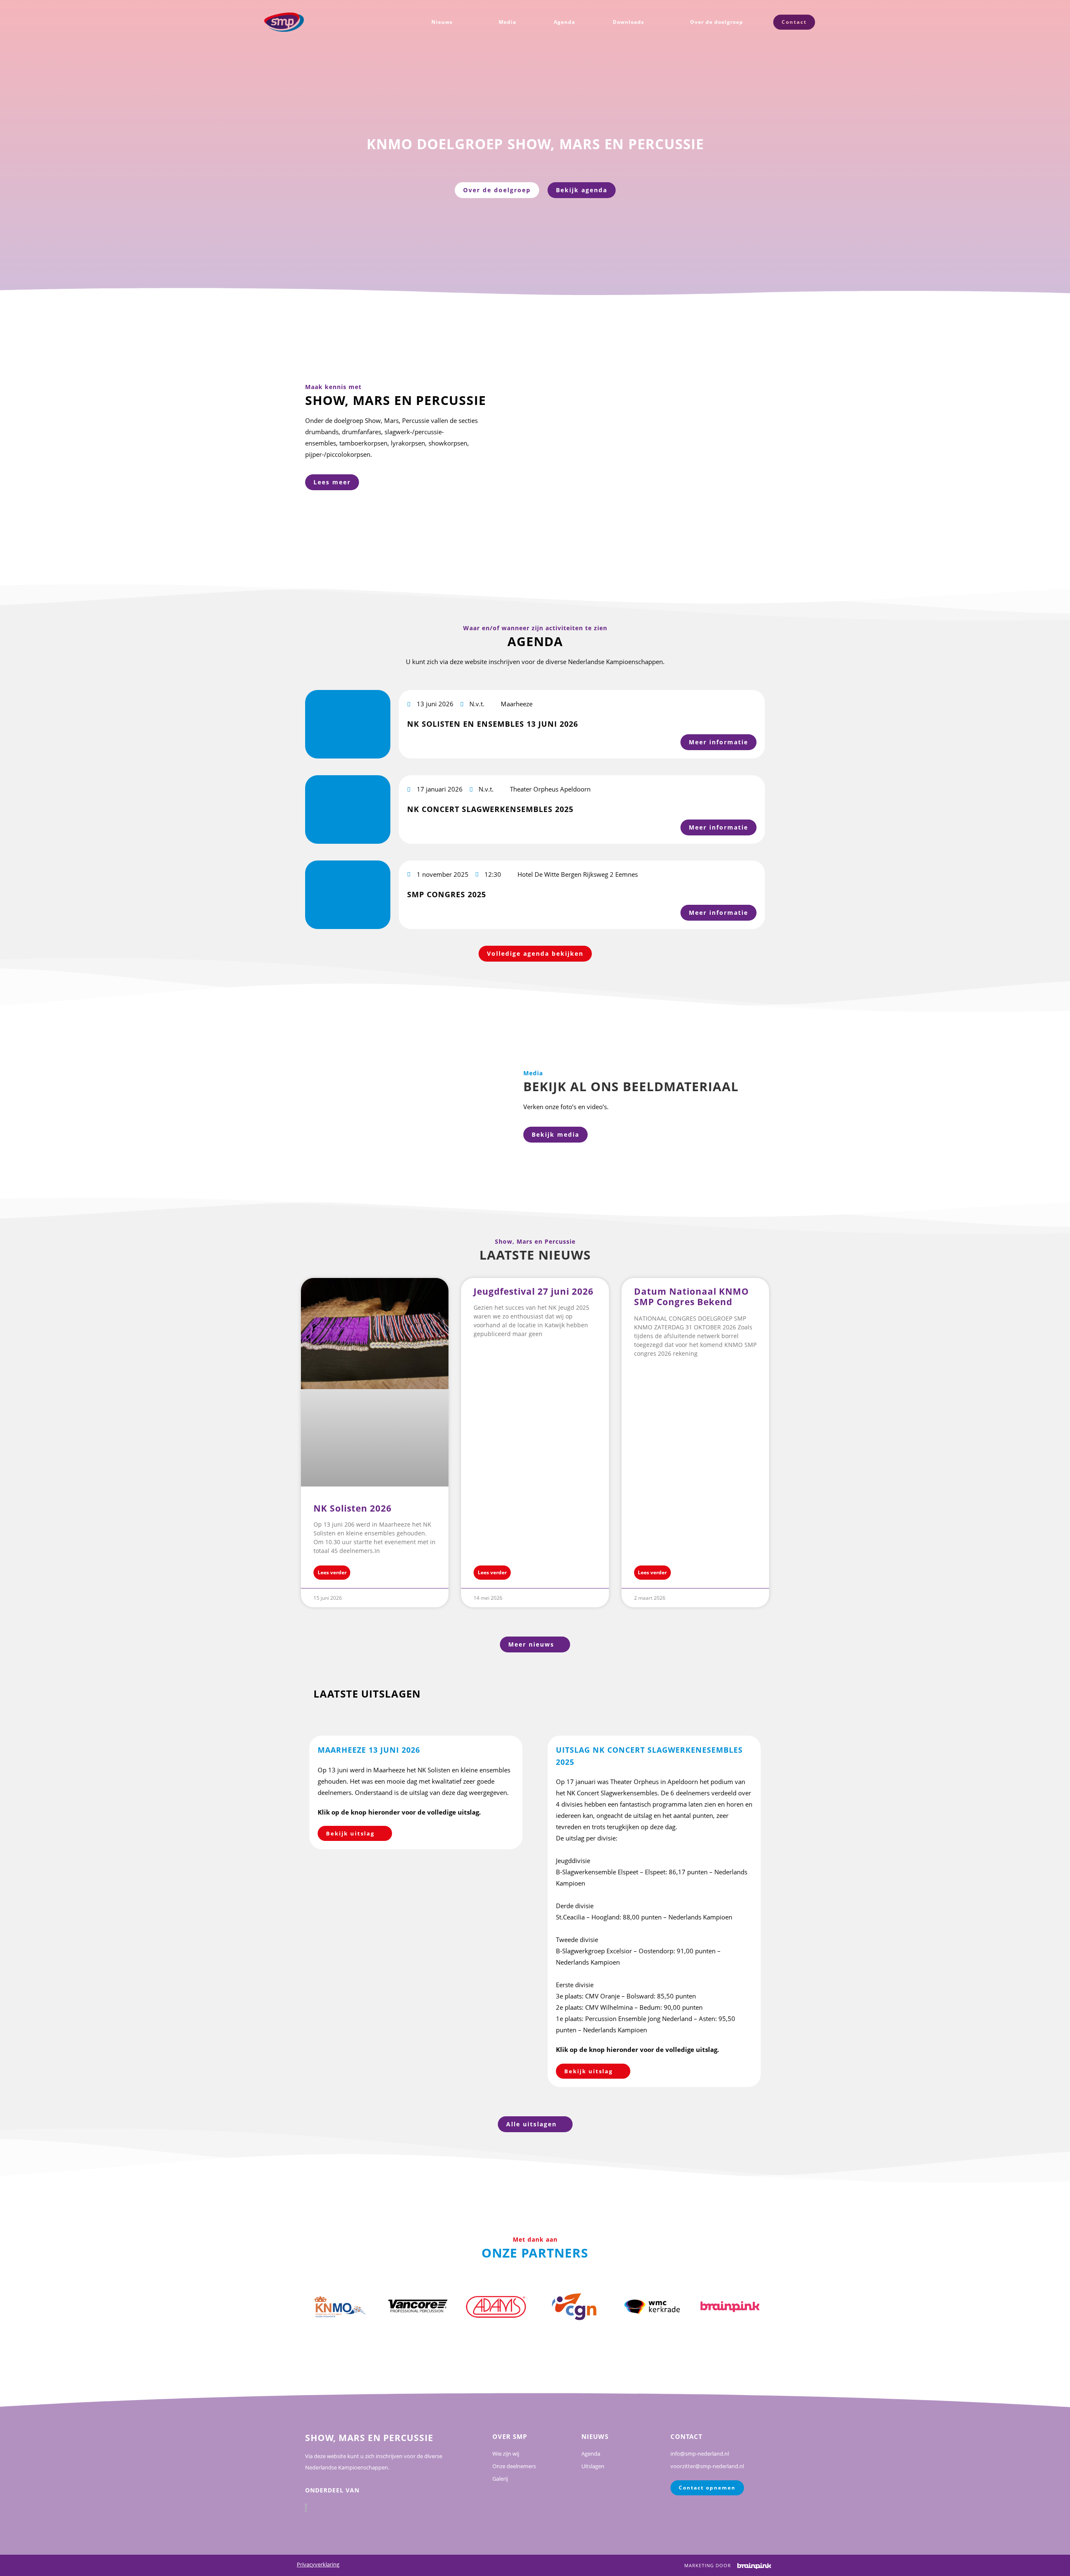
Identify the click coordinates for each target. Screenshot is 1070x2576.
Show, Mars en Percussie (369, 2438)
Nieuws (442, 22)
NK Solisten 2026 (353, 1508)
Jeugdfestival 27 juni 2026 (534, 1291)
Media (507, 22)
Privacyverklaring (318, 2564)
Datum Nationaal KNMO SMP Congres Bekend (692, 1297)
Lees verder (332, 1572)
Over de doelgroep (717, 22)
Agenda (564, 22)
